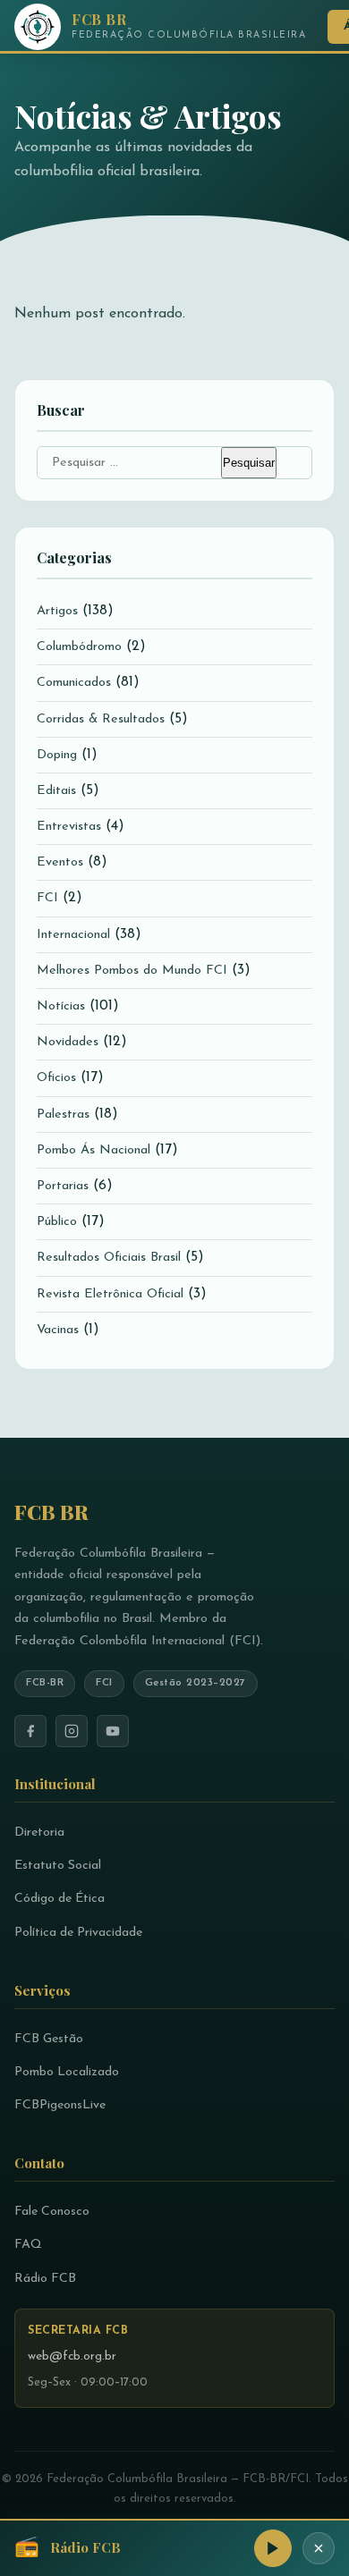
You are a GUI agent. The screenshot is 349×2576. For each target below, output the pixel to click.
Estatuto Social (58, 1866)
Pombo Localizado (67, 2072)
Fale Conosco (52, 2212)
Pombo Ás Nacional (94, 1150)
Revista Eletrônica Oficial (110, 1294)
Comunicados (74, 683)
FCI (47, 898)
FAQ (28, 2245)
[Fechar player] (319, 2548)
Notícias (61, 1006)
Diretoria (39, 1833)
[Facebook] (30, 1731)
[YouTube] (113, 1731)
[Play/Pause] (273, 2548)
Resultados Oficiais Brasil (109, 1258)
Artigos (57, 611)
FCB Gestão (49, 2039)
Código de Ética (60, 1899)
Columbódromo (79, 647)
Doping (57, 755)
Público (57, 1222)
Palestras (63, 1115)
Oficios (56, 1078)
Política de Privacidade (78, 1933)
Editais (56, 791)
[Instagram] (72, 1731)
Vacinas (58, 1330)
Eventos (60, 862)
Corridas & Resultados (101, 719)
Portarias (63, 1186)
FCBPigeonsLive (60, 2105)
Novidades (68, 1042)
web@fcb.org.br (72, 2356)
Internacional (73, 935)
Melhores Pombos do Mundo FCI (132, 971)
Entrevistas (69, 827)
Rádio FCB (45, 2279)
